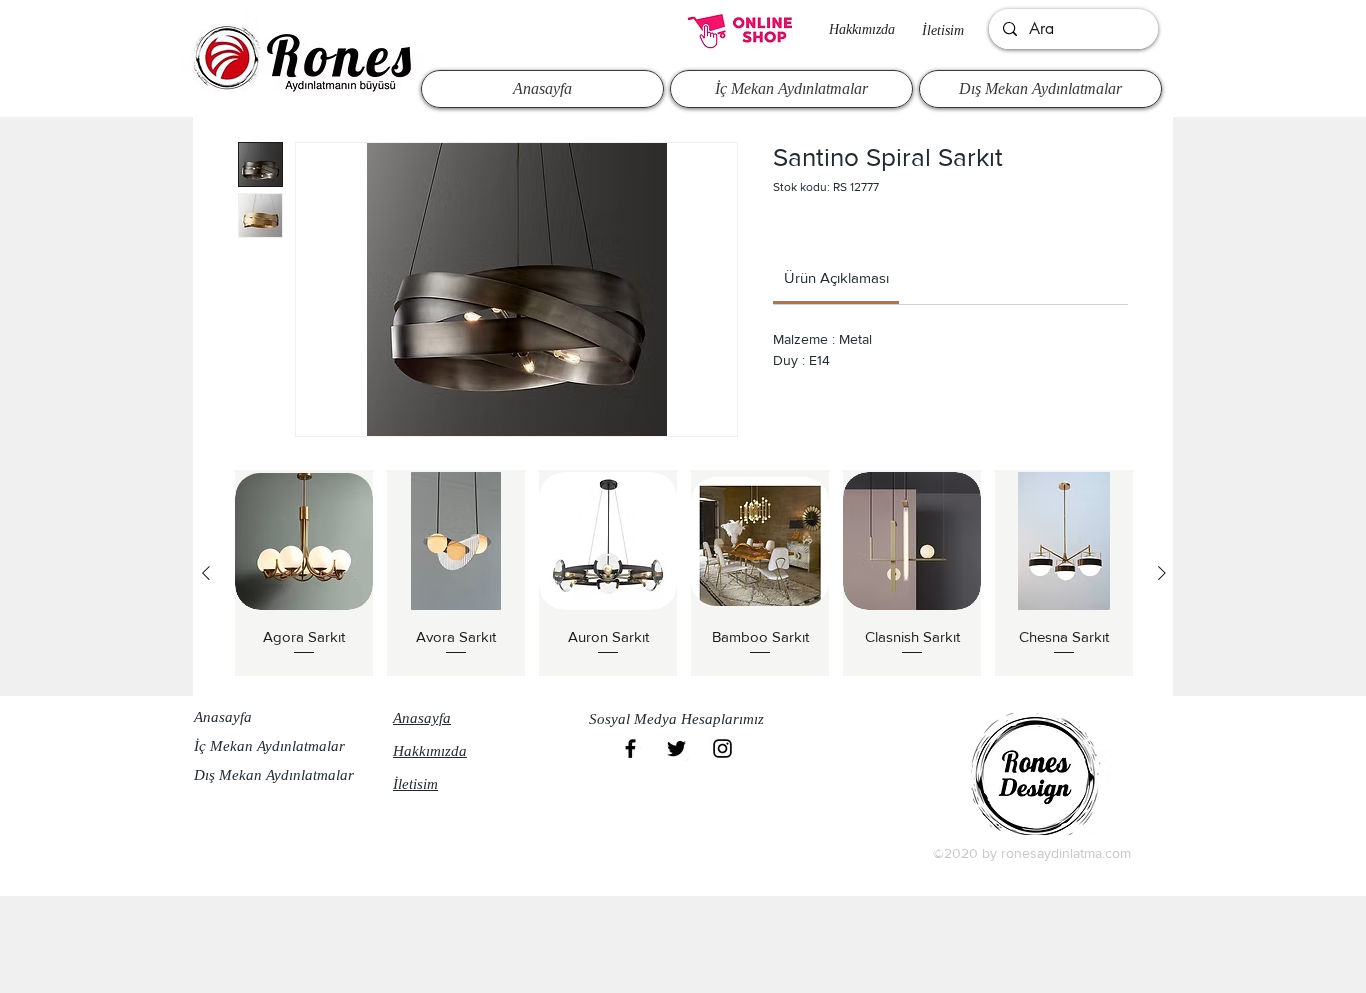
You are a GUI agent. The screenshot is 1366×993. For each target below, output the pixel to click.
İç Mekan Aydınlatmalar (269, 746)
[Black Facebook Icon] (630, 748)
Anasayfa (223, 717)
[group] (684, 573)
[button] (682, 719)
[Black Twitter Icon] (676, 748)
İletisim (943, 30)
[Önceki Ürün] (206, 573)
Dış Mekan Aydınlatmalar (274, 775)
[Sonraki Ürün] (1162, 573)
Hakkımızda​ (862, 29)
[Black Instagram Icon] (722, 748)
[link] (836, 277)
